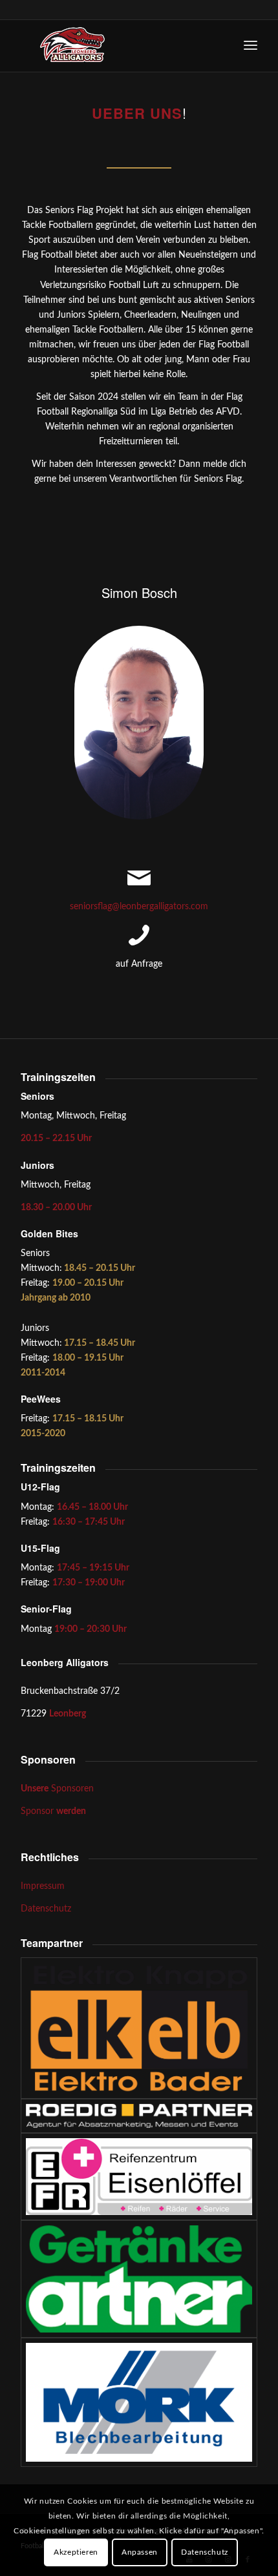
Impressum (43, 1886)
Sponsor (53, 1811)
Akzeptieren (76, 2552)
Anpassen (140, 2552)
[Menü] (251, 46)
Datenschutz (46, 1909)
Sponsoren (57, 1789)
